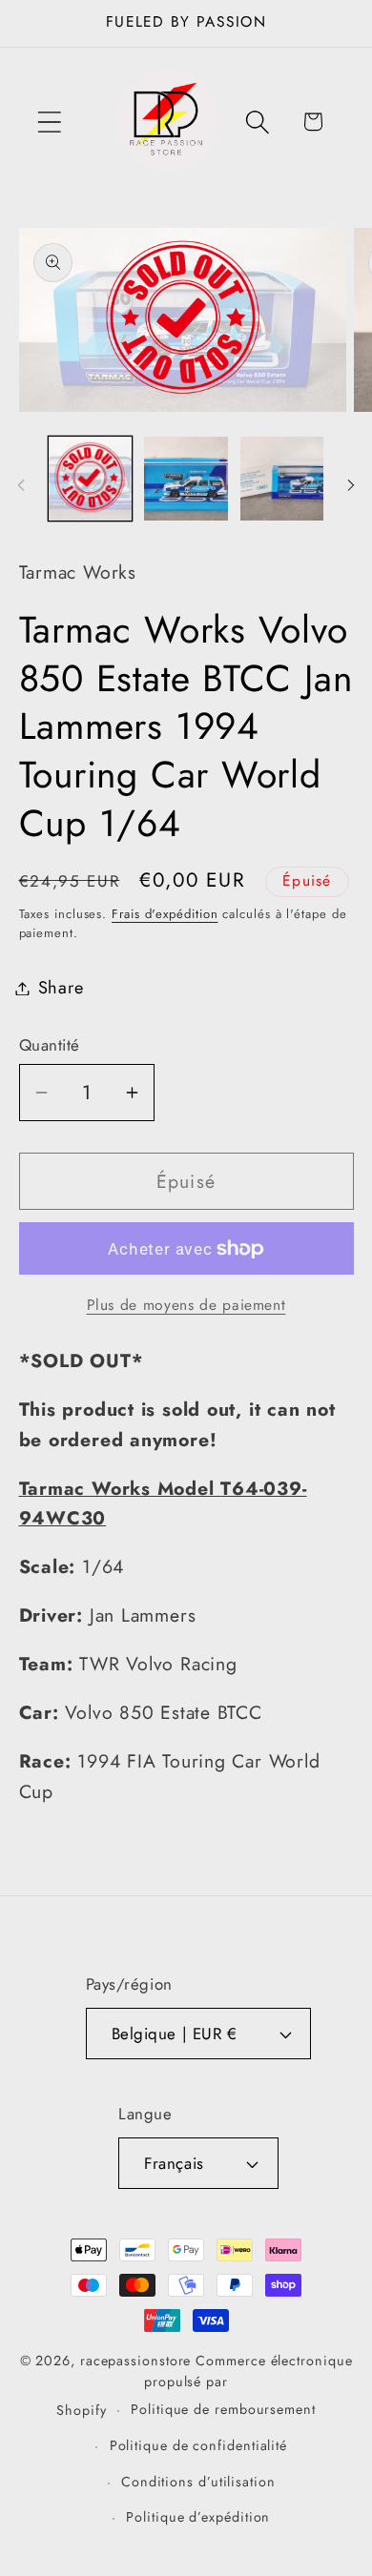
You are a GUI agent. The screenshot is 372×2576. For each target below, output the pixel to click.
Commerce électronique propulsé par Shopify (204, 2385)
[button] (49, 122)
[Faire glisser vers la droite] (351, 485)
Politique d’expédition (198, 2517)
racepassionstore (136, 2361)
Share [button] (61, 988)
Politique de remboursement (223, 2409)
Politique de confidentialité (198, 2445)
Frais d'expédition (165, 914)
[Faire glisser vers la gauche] (21, 485)
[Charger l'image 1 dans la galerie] (91, 479)
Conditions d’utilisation (198, 2482)
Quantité (50, 1045)
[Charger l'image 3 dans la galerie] (282, 479)
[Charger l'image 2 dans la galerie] (186, 479)
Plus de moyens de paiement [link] (186, 1305)
